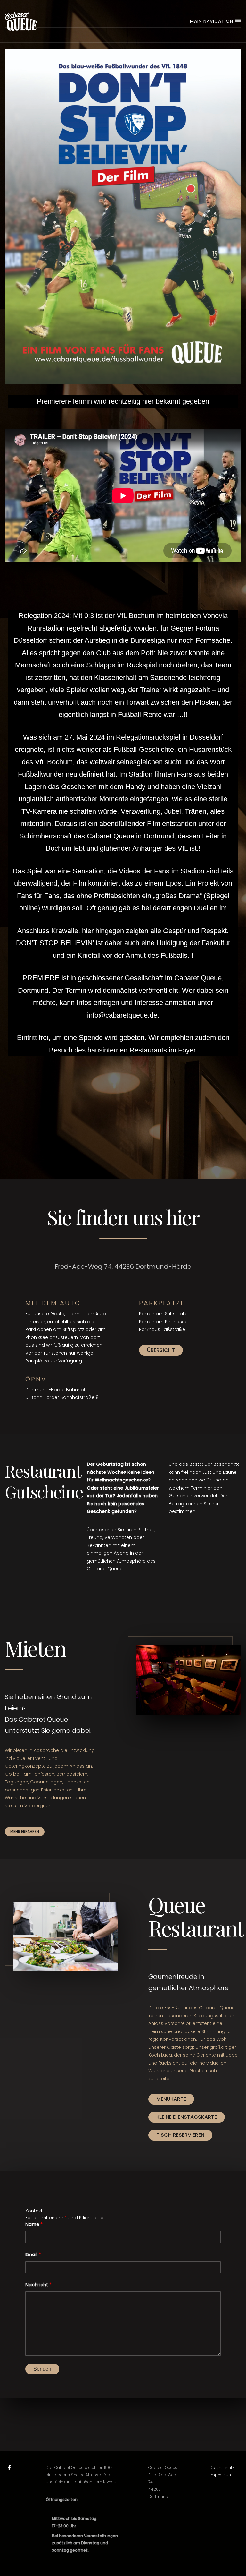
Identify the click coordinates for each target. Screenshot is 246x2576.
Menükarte (171, 2099)
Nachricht (38, 2285)
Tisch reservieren (180, 2135)
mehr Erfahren (25, 1831)
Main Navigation (212, 21)
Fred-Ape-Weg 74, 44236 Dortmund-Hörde (123, 1267)
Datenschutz (222, 2467)
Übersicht (161, 1350)
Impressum (221, 2475)
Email (33, 2254)
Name (34, 2224)
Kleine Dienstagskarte (187, 2117)
